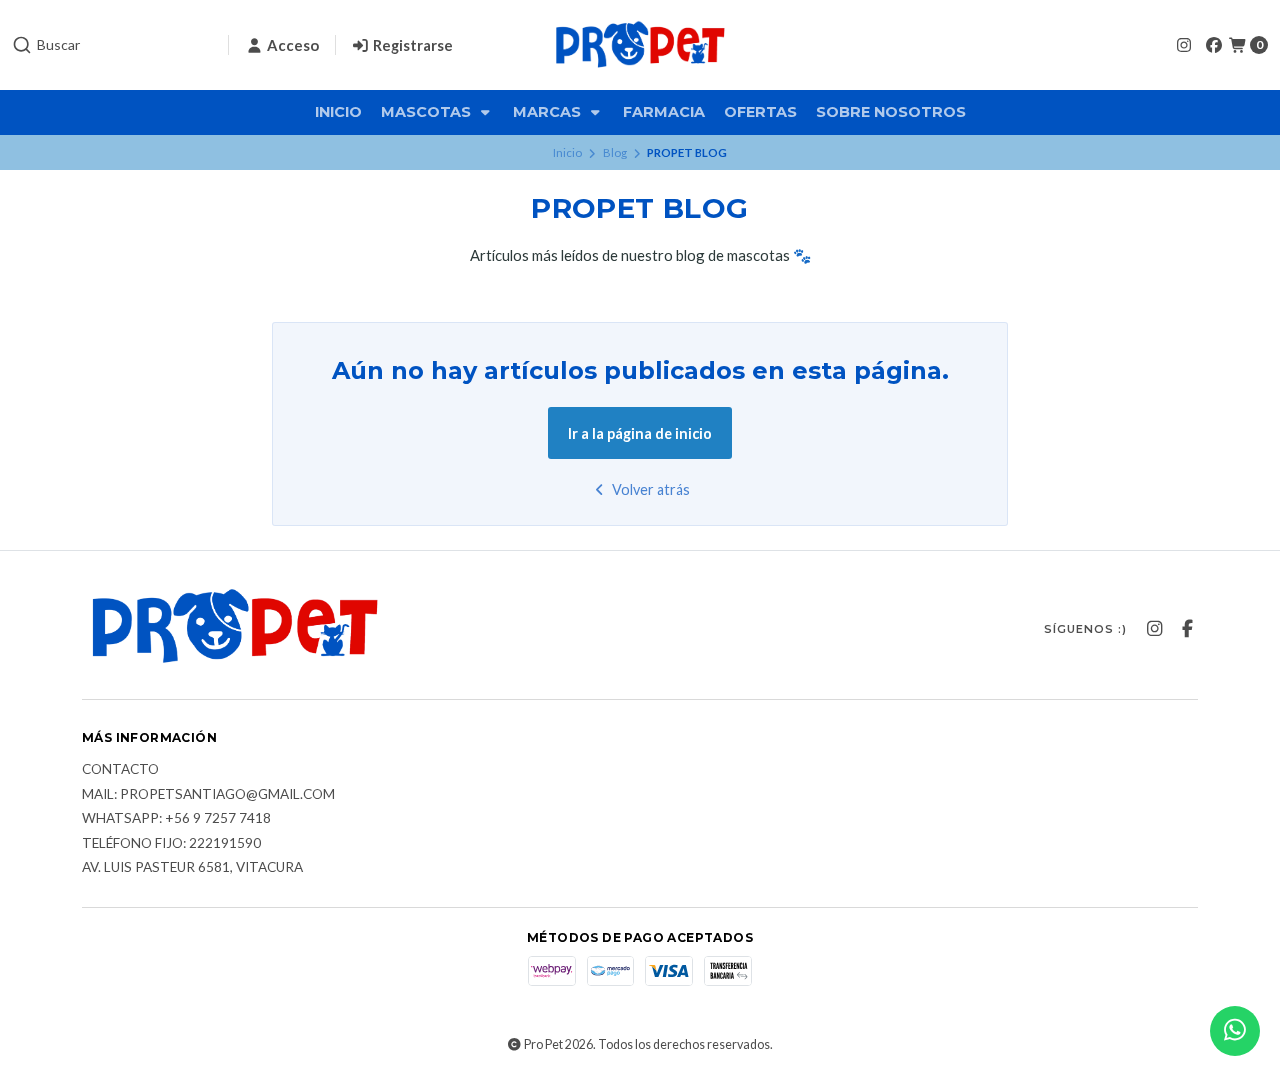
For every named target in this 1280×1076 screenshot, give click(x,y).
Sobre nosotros (891, 112)
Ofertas (760, 112)
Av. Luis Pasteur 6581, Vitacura (192, 868)
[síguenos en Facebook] (1214, 44)
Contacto (120, 770)
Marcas (549, 112)
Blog (615, 152)
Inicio (338, 112)
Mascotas (428, 112)
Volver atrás (649, 489)
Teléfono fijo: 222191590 (171, 844)
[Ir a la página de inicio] (640, 45)
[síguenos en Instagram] (1184, 44)
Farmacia (664, 112)
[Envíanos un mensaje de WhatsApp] (1235, 1031)
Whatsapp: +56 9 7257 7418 (176, 819)
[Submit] (22, 45)
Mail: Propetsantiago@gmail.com (208, 795)
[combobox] (112, 45)
